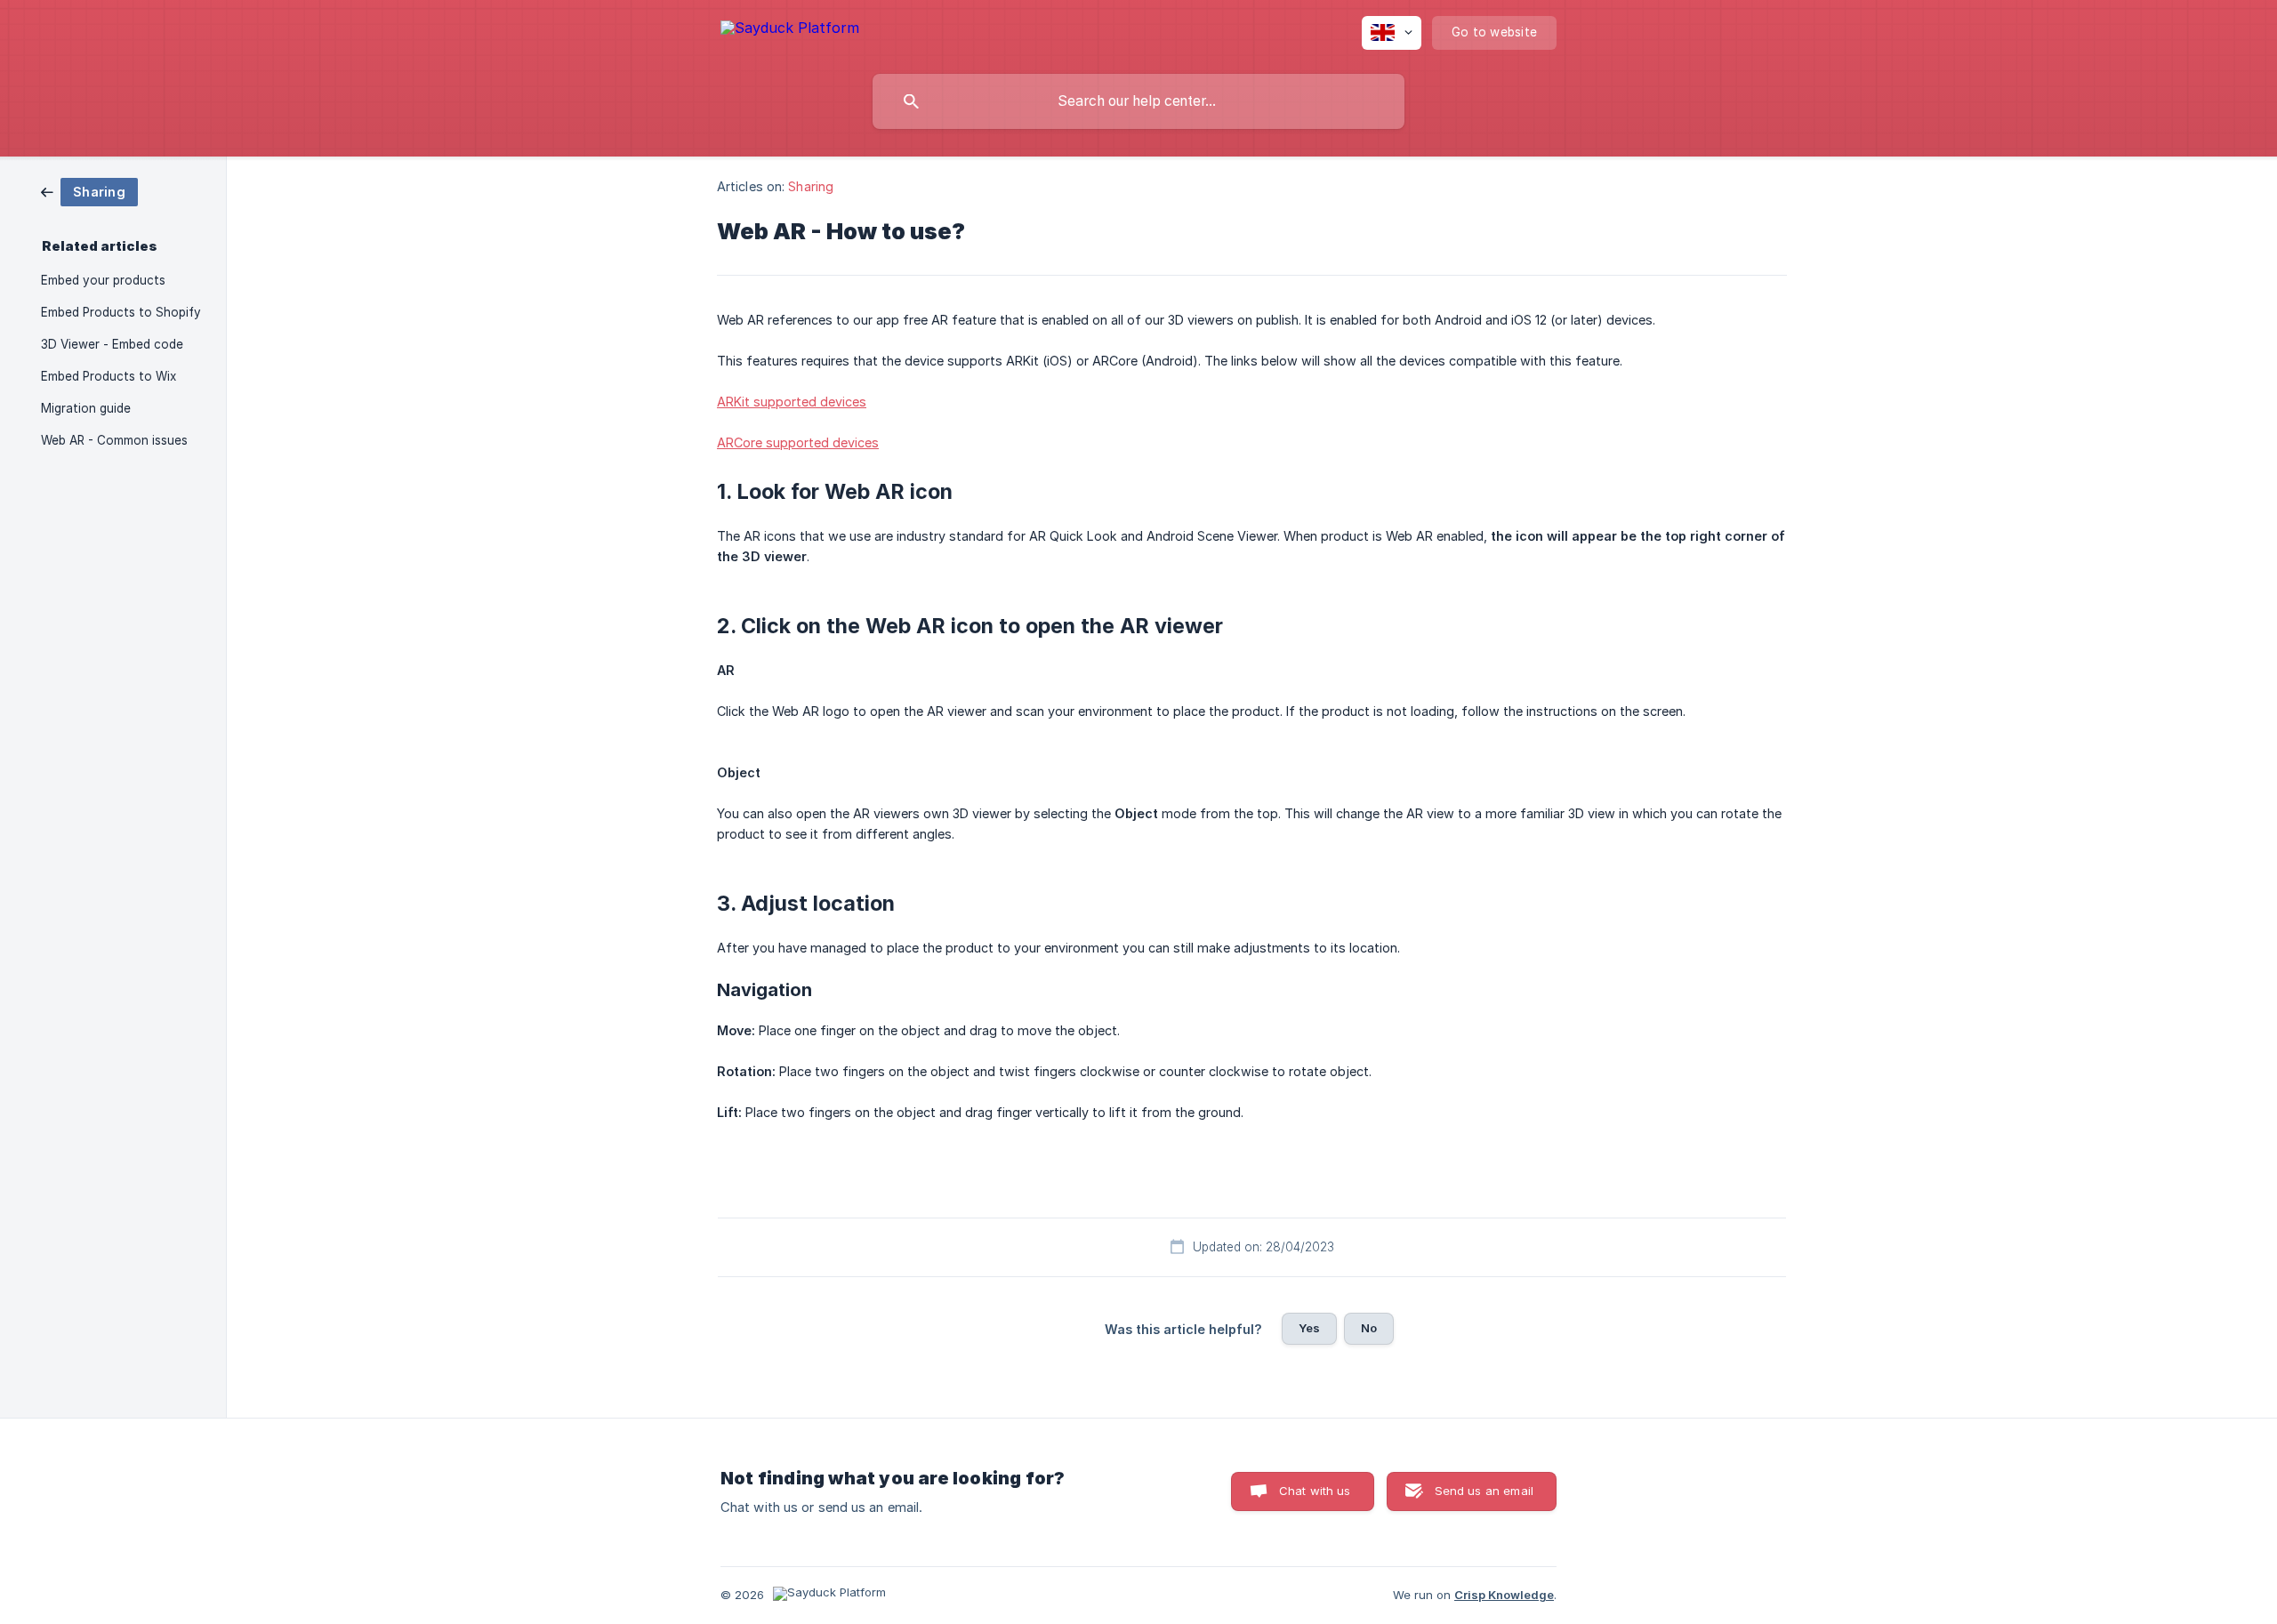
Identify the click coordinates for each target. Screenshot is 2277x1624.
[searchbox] (1138, 101)
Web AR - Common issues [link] (114, 440)
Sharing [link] (811, 186)
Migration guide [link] (86, 408)
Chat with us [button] (1315, 1491)
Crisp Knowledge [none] (1504, 1595)
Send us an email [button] (1484, 1491)
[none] (790, 31)
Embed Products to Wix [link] (109, 376)
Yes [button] (1309, 1328)
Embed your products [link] (103, 280)
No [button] (1369, 1328)
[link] (89, 191)
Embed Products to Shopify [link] (121, 312)
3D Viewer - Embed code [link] (112, 344)
